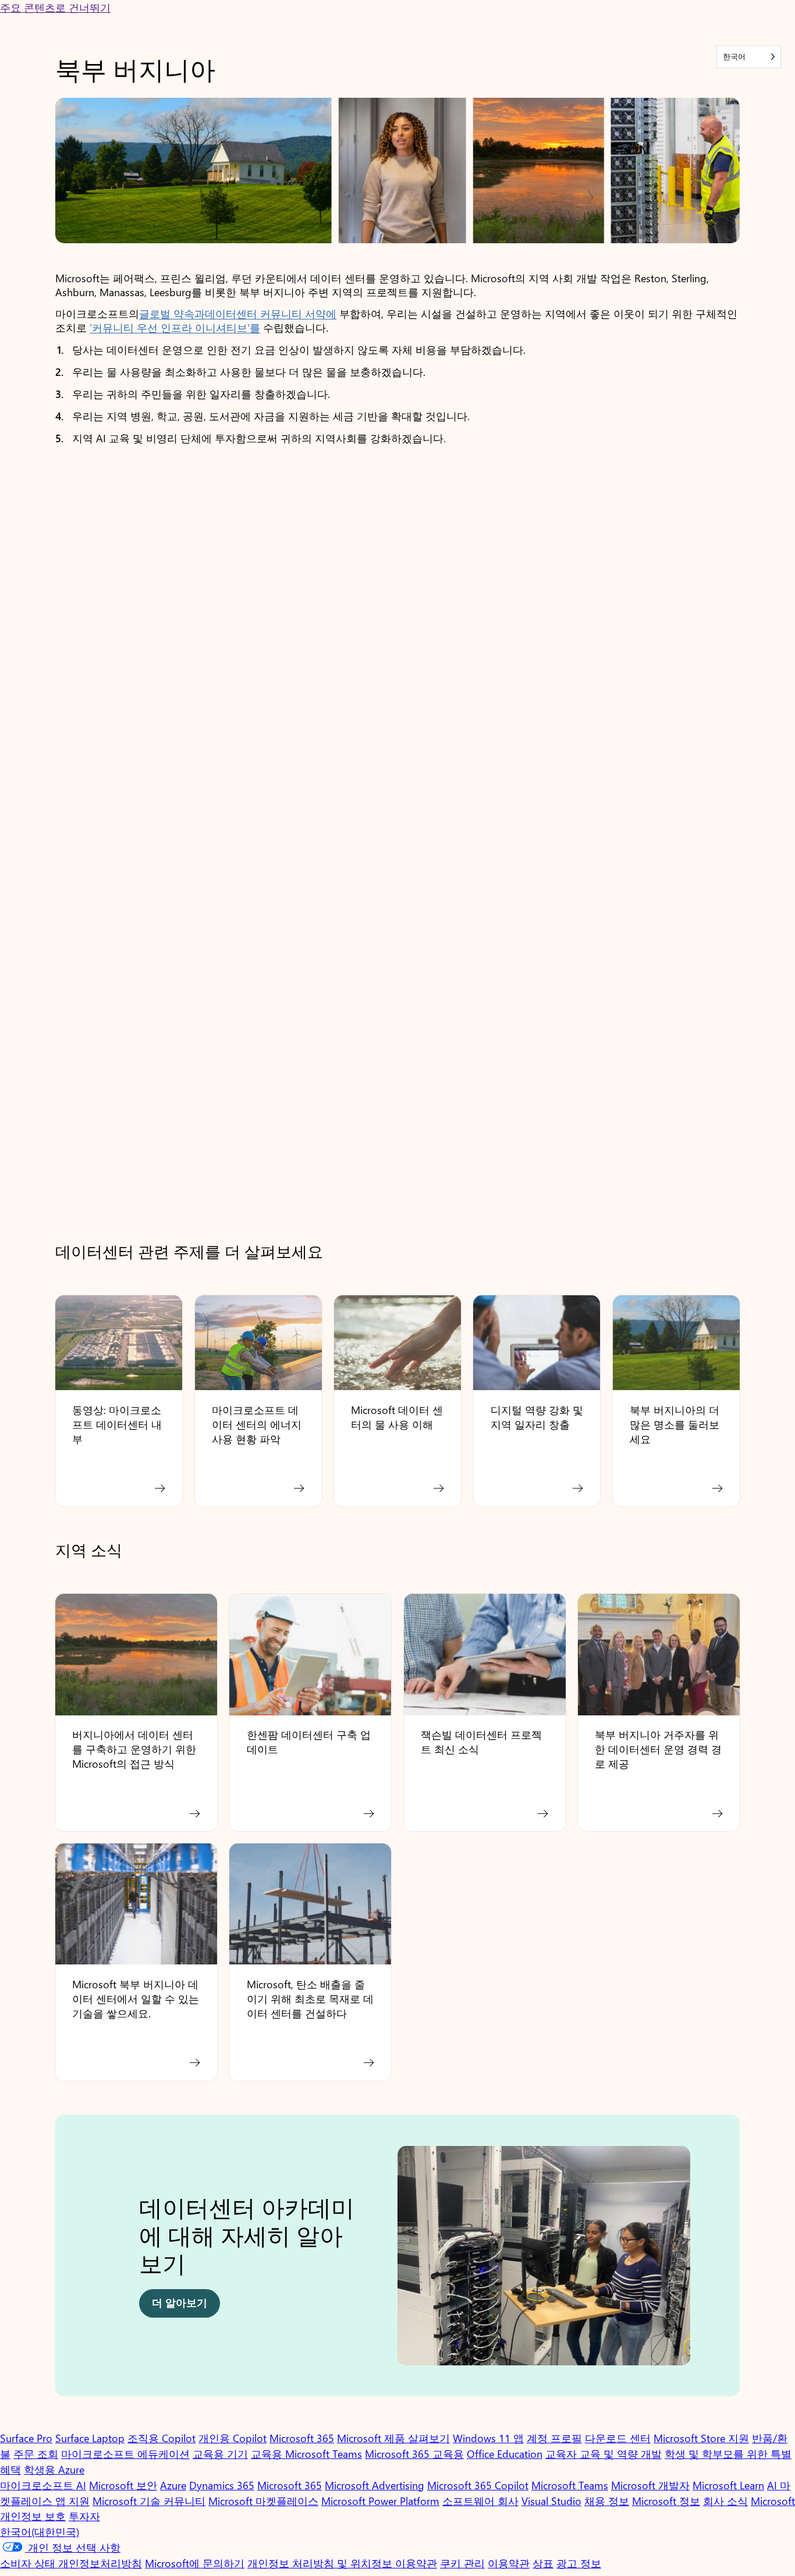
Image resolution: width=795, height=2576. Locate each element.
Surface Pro (26, 2438)
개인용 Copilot (233, 2438)
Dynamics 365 (222, 2485)
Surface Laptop (90, 2438)
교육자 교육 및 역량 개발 (604, 2454)
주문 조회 (36, 2454)
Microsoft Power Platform (380, 2501)
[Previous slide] (74, 2261)
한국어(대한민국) (40, 2532)
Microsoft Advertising (375, 2485)
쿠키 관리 (462, 2563)
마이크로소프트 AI (43, 2485)
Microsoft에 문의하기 (195, 2563)
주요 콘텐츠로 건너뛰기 (55, 8)
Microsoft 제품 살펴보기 (393, 2438)
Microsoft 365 (302, 2438)
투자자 (84, 2516)
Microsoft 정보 (666, 2501)
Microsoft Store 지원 (701, 2438)
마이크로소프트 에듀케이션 (125, 2454)
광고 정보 (579, 2563)
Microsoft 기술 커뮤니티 (149, 2501)
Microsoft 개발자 (650, 2485)
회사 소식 (725, 2501)
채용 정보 (607, 2501)
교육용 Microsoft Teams (306, 2454)
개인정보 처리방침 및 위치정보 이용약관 (342, 2563)
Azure (173, 2485)
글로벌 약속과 (172, 314)
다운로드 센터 (618, 2438)
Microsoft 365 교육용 (414, 2454)
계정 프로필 (554, 2438)
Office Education (505, 2454)
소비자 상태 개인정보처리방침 (71, 2563)
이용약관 (509, 2563)
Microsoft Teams (570, 2485)
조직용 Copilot (162, 2438)
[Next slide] (721, 2261)
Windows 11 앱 (488, 2438)
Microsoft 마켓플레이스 (263, 2501)
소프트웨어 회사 (480, 2501)
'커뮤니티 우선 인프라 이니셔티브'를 (175, 328)
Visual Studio (551, 2501)
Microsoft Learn (728, 2485)
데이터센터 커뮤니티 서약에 (271, 314)
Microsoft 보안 (123, 2485)
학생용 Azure (54, 2470)
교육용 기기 (220, 2454)
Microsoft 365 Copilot (478, 2485)
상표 (543, 2563)
